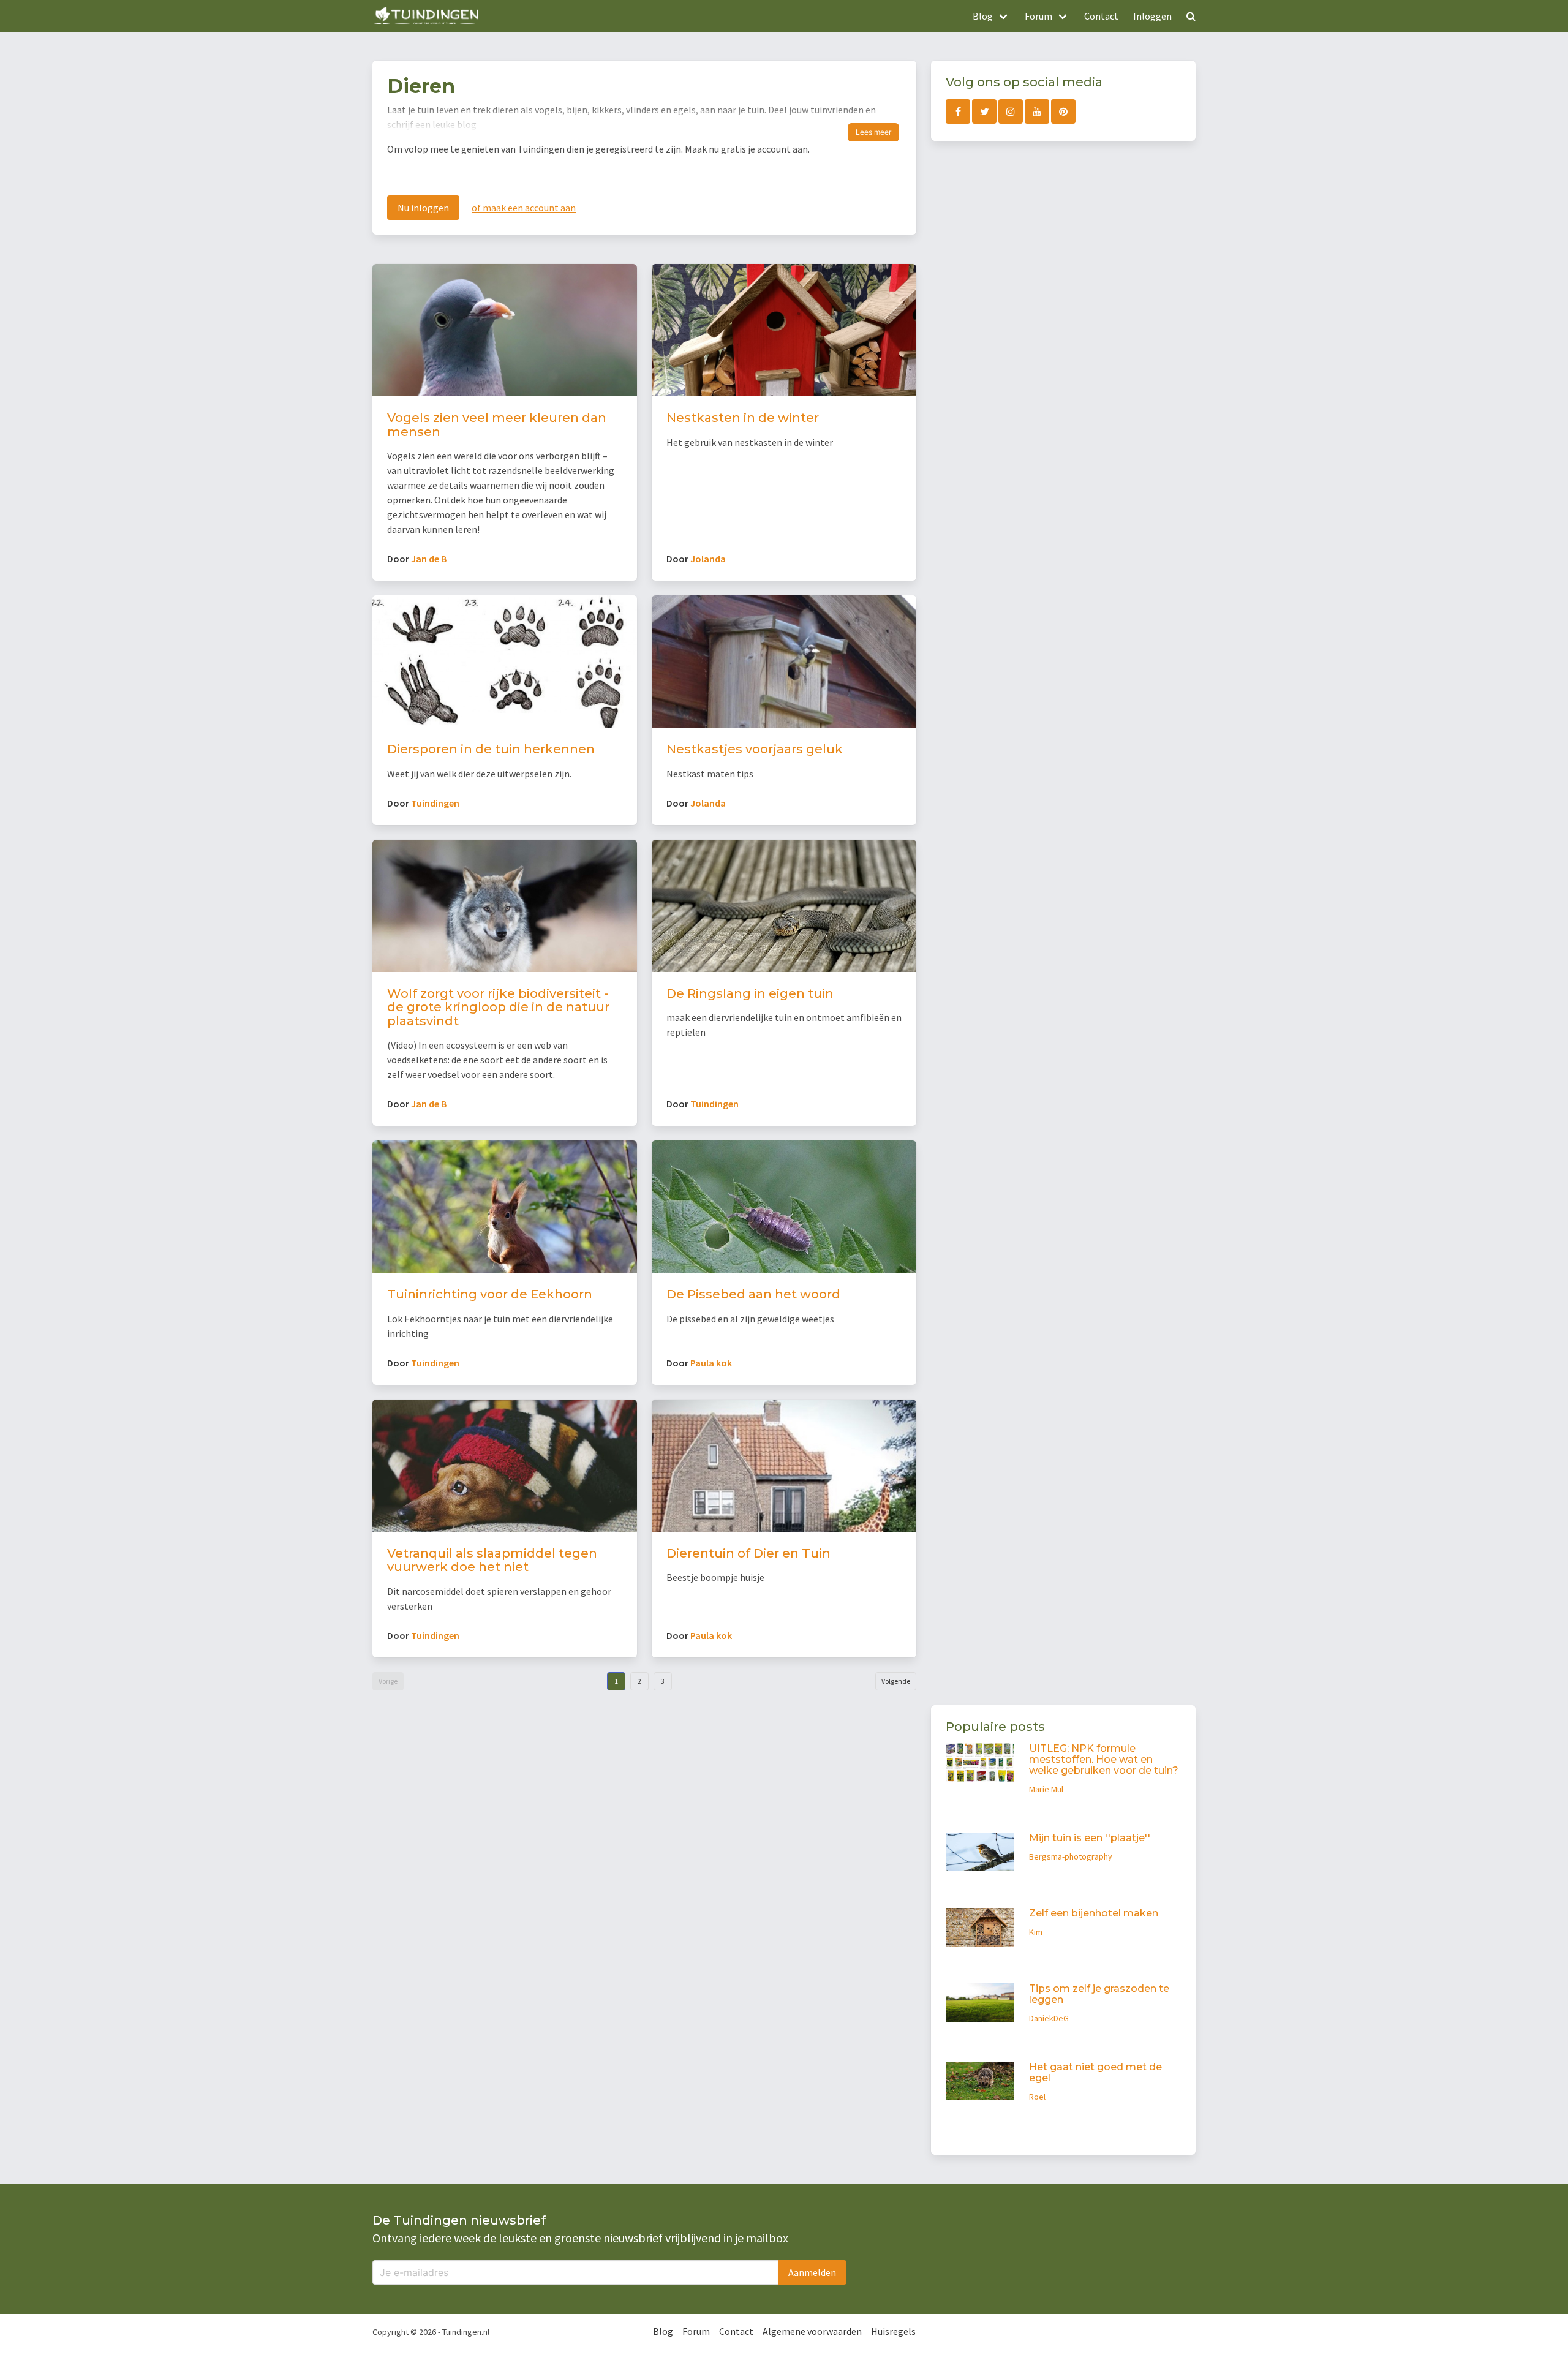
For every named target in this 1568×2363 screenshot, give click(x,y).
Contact (1101, 16)
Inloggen (1152, 16)
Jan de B (429, 559)
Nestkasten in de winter (743, 418)
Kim (1036, 1932)
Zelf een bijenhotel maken (1094, 1913)
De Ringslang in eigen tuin (750, 993)
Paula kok (711, 1363)
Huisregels (893, 2331)
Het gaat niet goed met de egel (1095, 2072)
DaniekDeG (1049, 2018)
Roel (1037, 2097)
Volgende (896, 1681)
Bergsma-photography (1071, 1856)
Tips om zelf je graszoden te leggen (1099, 1994)
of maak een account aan (524, 208)
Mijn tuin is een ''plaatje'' (1090, 1838)
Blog (663, 2331)
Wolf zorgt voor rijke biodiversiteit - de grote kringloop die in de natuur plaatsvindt (498, 1007)
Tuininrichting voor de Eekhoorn (490, 1294)
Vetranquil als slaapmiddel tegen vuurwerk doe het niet (492, 1560)
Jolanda (708, 559)
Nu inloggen (423, 208)
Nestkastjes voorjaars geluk (755, 749)
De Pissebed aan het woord (753, 1294)
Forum (696, 2331)
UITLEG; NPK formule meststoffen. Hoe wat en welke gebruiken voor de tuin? (1104, 1759)
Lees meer (873, 132)
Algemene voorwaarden (812, 2331)
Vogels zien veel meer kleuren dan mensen (497, 425)
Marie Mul (1046, 1789)
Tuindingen (435, 803)
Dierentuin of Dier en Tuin (748, 1553)
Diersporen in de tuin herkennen (491, 749)
